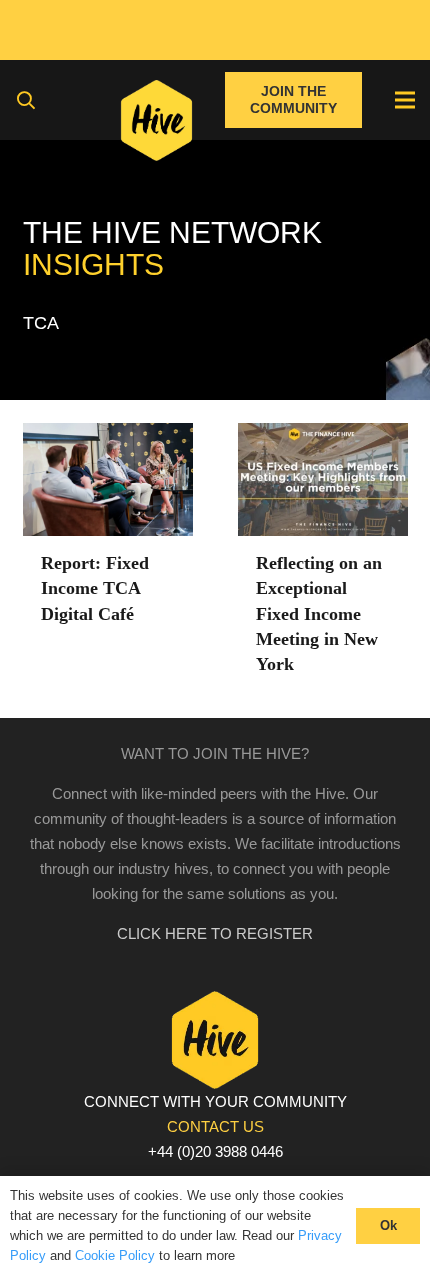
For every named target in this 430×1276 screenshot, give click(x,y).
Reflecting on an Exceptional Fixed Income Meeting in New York (319, 613)
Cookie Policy (115, 1255)
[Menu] (405, 100)
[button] (26, 100)
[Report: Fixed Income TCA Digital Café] (108, 435)
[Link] (156, 125)
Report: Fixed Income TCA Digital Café (95, 588)
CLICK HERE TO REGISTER (215, 933)
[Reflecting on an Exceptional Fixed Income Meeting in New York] (323, 435)
